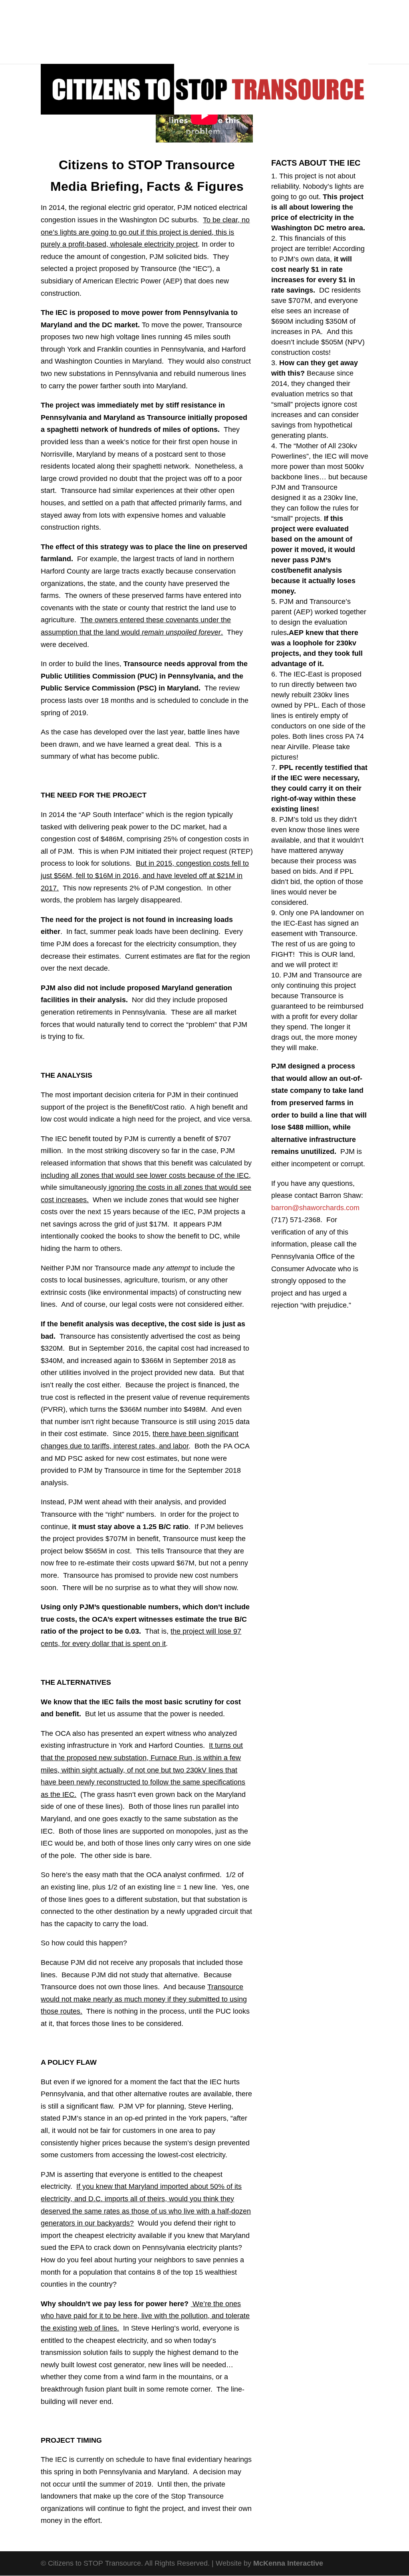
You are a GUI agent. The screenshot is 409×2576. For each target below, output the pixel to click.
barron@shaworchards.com (315, 1208)
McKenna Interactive (288, 2563)
